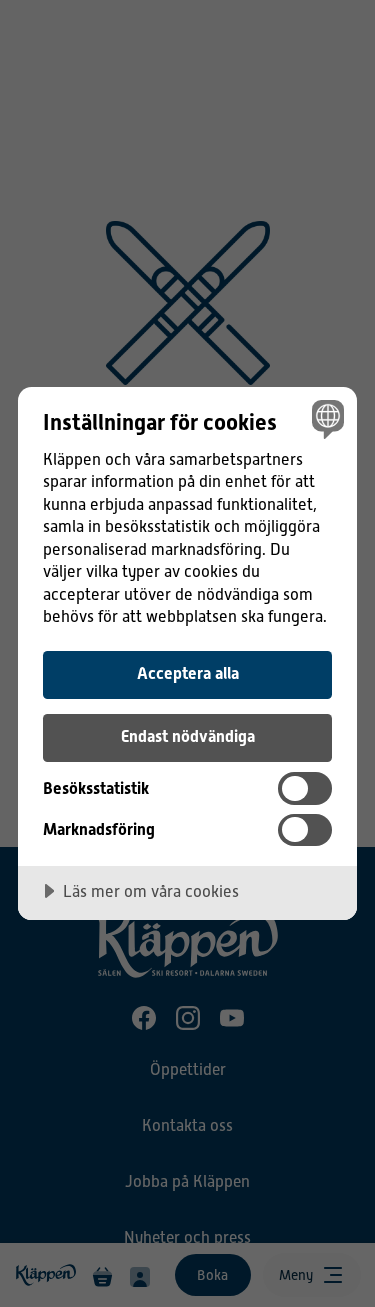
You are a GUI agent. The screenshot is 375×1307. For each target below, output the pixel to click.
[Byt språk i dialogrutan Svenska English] (325, 418)
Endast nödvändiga (188, 736)
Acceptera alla (188, 673)
